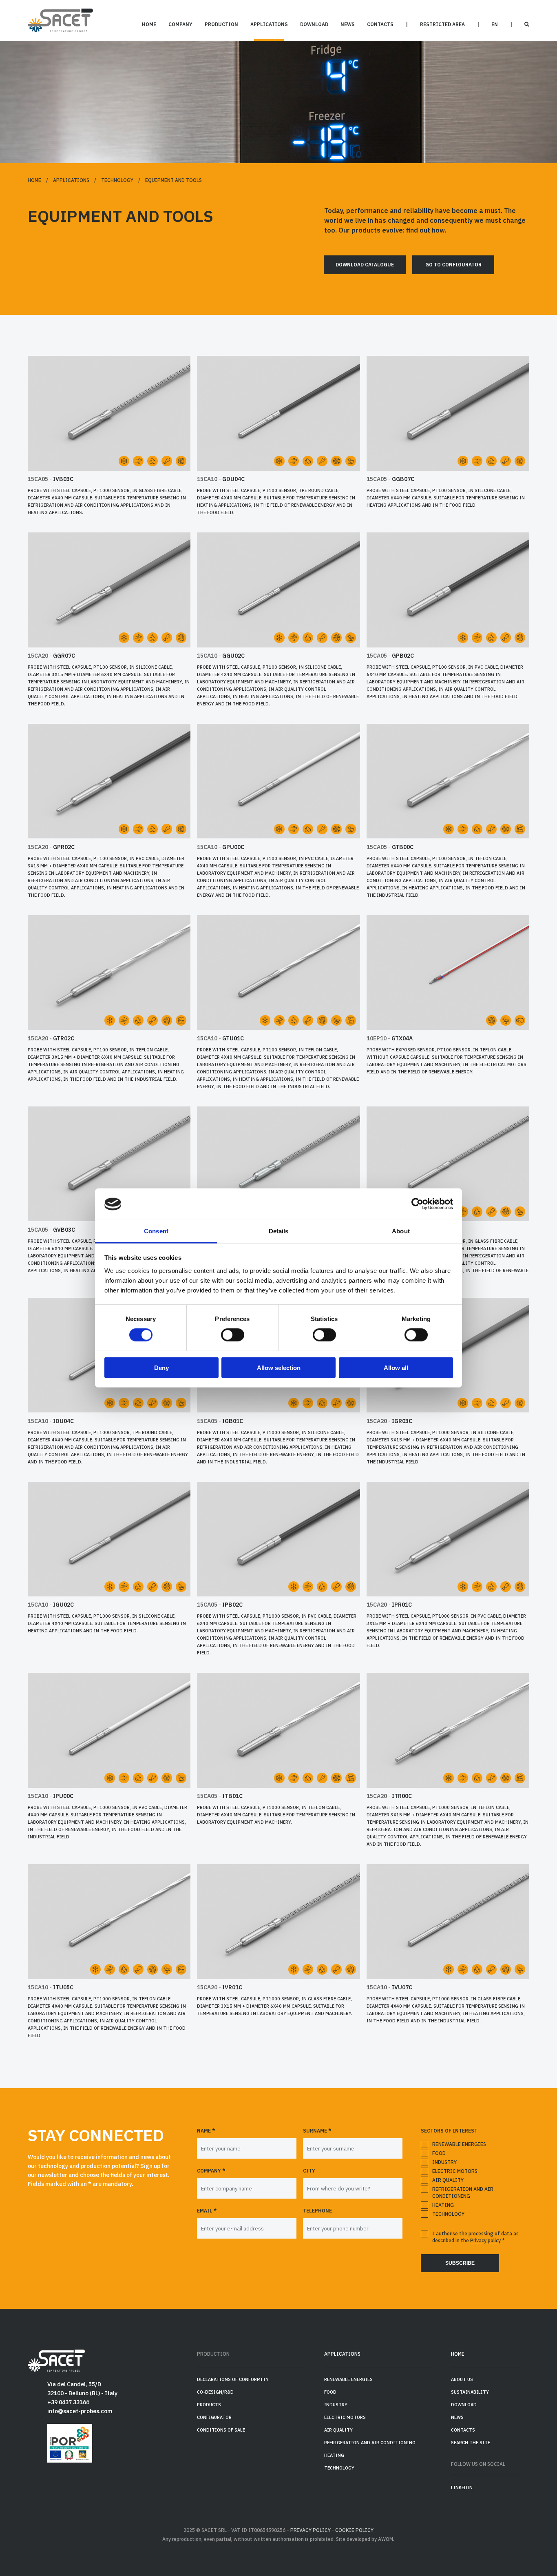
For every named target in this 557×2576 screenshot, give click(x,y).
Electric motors (455, 2171)
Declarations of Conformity (233, 2379)
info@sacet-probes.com (80, 2411)
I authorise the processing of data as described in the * (475, 2237)
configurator (214, 2417)
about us (462, 2379)
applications (269, 24)
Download (314, 24)
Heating (443, 2205)
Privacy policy (485, 2240)
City (309, 2171)
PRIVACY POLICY (311, 2530)
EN (495, 24)
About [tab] (401, 1231)
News (348, 24)
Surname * (317, 2131)
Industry (444, 2162)
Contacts (380, 24)
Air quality (448, 2180)
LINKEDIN (462, 2487)
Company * (211, 2171)
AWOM (386, 2539)
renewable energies (459, 2144)
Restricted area (442, 24)
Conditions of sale (221, 2430)
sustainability (470, 2392)
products (209, 2405)
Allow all (396, 1367)
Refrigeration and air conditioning (463, 2192)
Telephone (317, 2211)
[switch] (233, 1335)
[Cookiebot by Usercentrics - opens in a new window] (417, 1204)
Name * (206, 2131)
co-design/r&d (215, 2392)
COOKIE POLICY (354, 2530)
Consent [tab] (156, 1231)
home (149, 24)
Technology (117, 180)
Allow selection (279, 1367)
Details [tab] (279, 1231)
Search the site (471, 2443)
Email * (207, 2211)
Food (439, 2153)
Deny (161, 1367)
